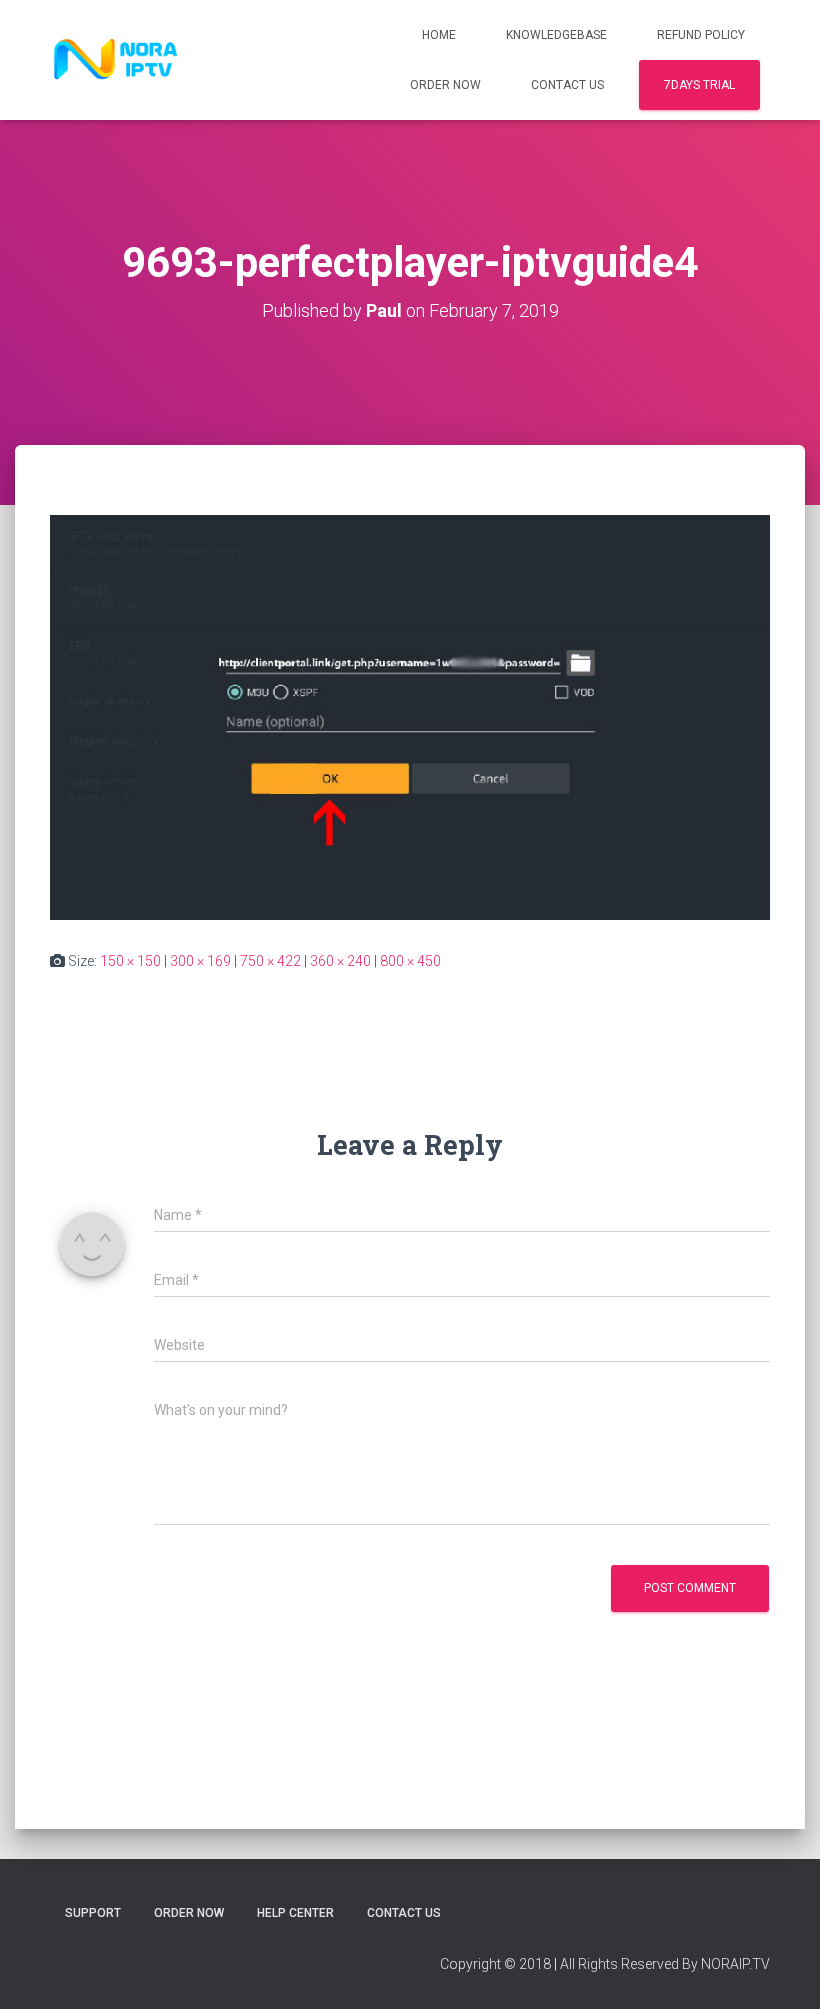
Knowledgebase (556, 35)
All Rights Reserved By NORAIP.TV (665, 1964)
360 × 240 (340, 961)
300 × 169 (200, 961)
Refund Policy (701, 35)
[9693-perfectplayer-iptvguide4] (410, 717)
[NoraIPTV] (116, 60)
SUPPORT (93, 1913)
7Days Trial (699, 85)
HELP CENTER (295, 1913)
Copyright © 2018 (495, 1964)
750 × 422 (270, 961)
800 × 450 (410, 961)
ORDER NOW (445, 85)
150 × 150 (130, 961)
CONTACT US (567, 85)
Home (439, 35)
